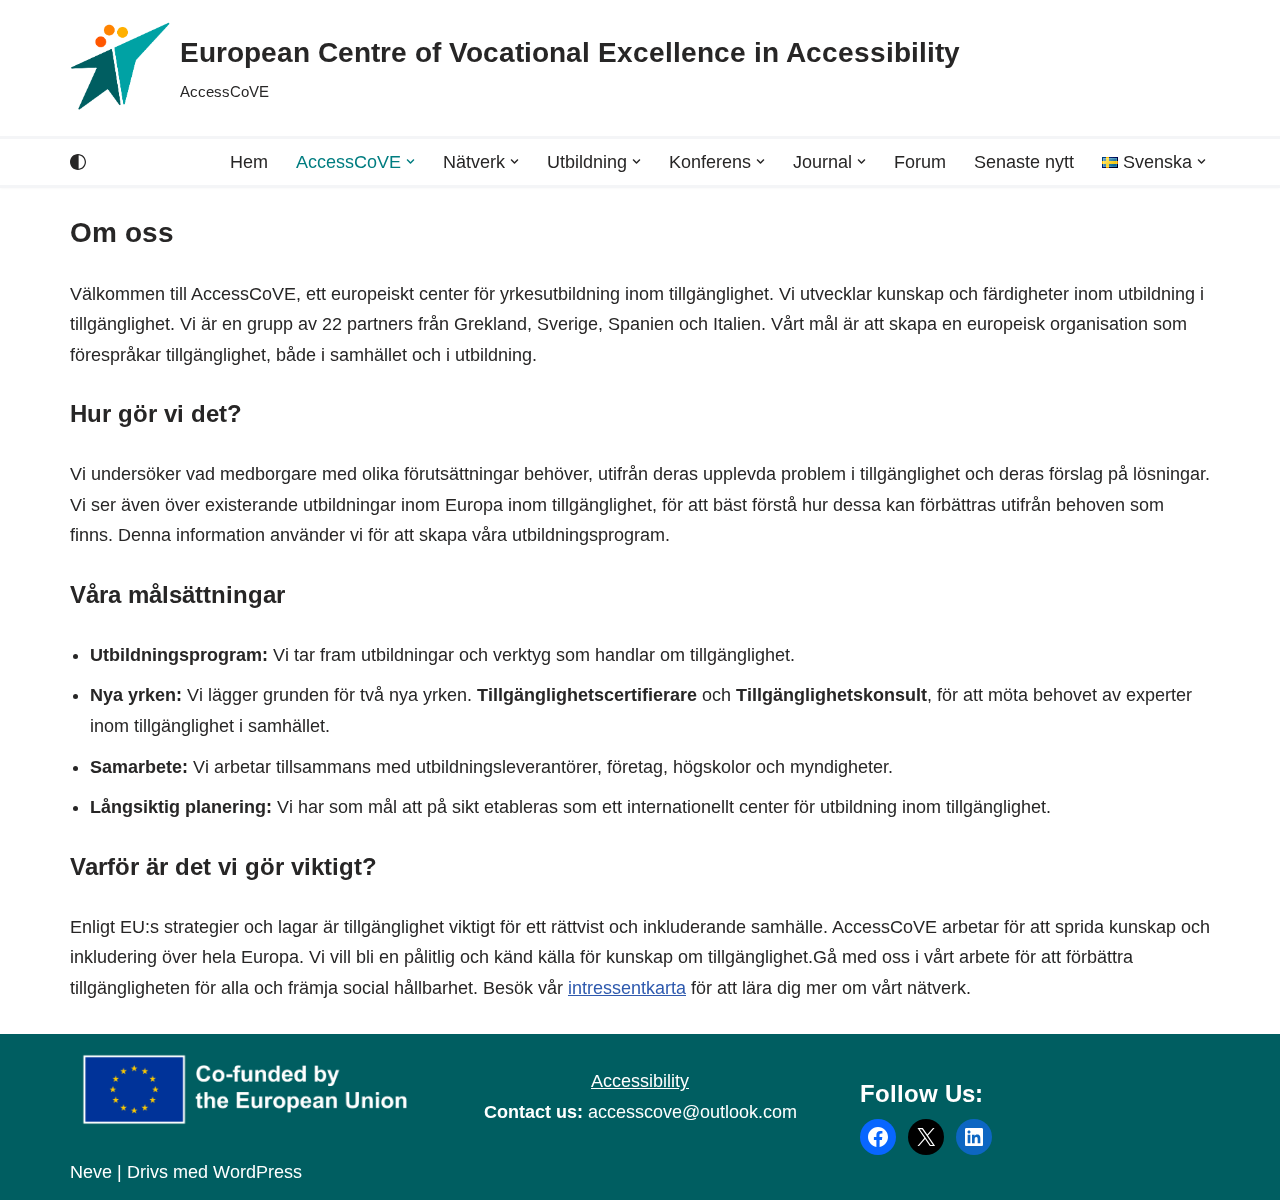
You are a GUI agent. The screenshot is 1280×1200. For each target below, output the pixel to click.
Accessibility (640, 1081)
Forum (920, 162)
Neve (91, 1172)
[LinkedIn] (974, 1137)
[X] (926, 1137)
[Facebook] (878, 1137)
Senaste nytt (1024, 162)
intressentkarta (627, 988)
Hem (249, 162)
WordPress (257, 1172)
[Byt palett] (78, 162)
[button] (410, 161)
